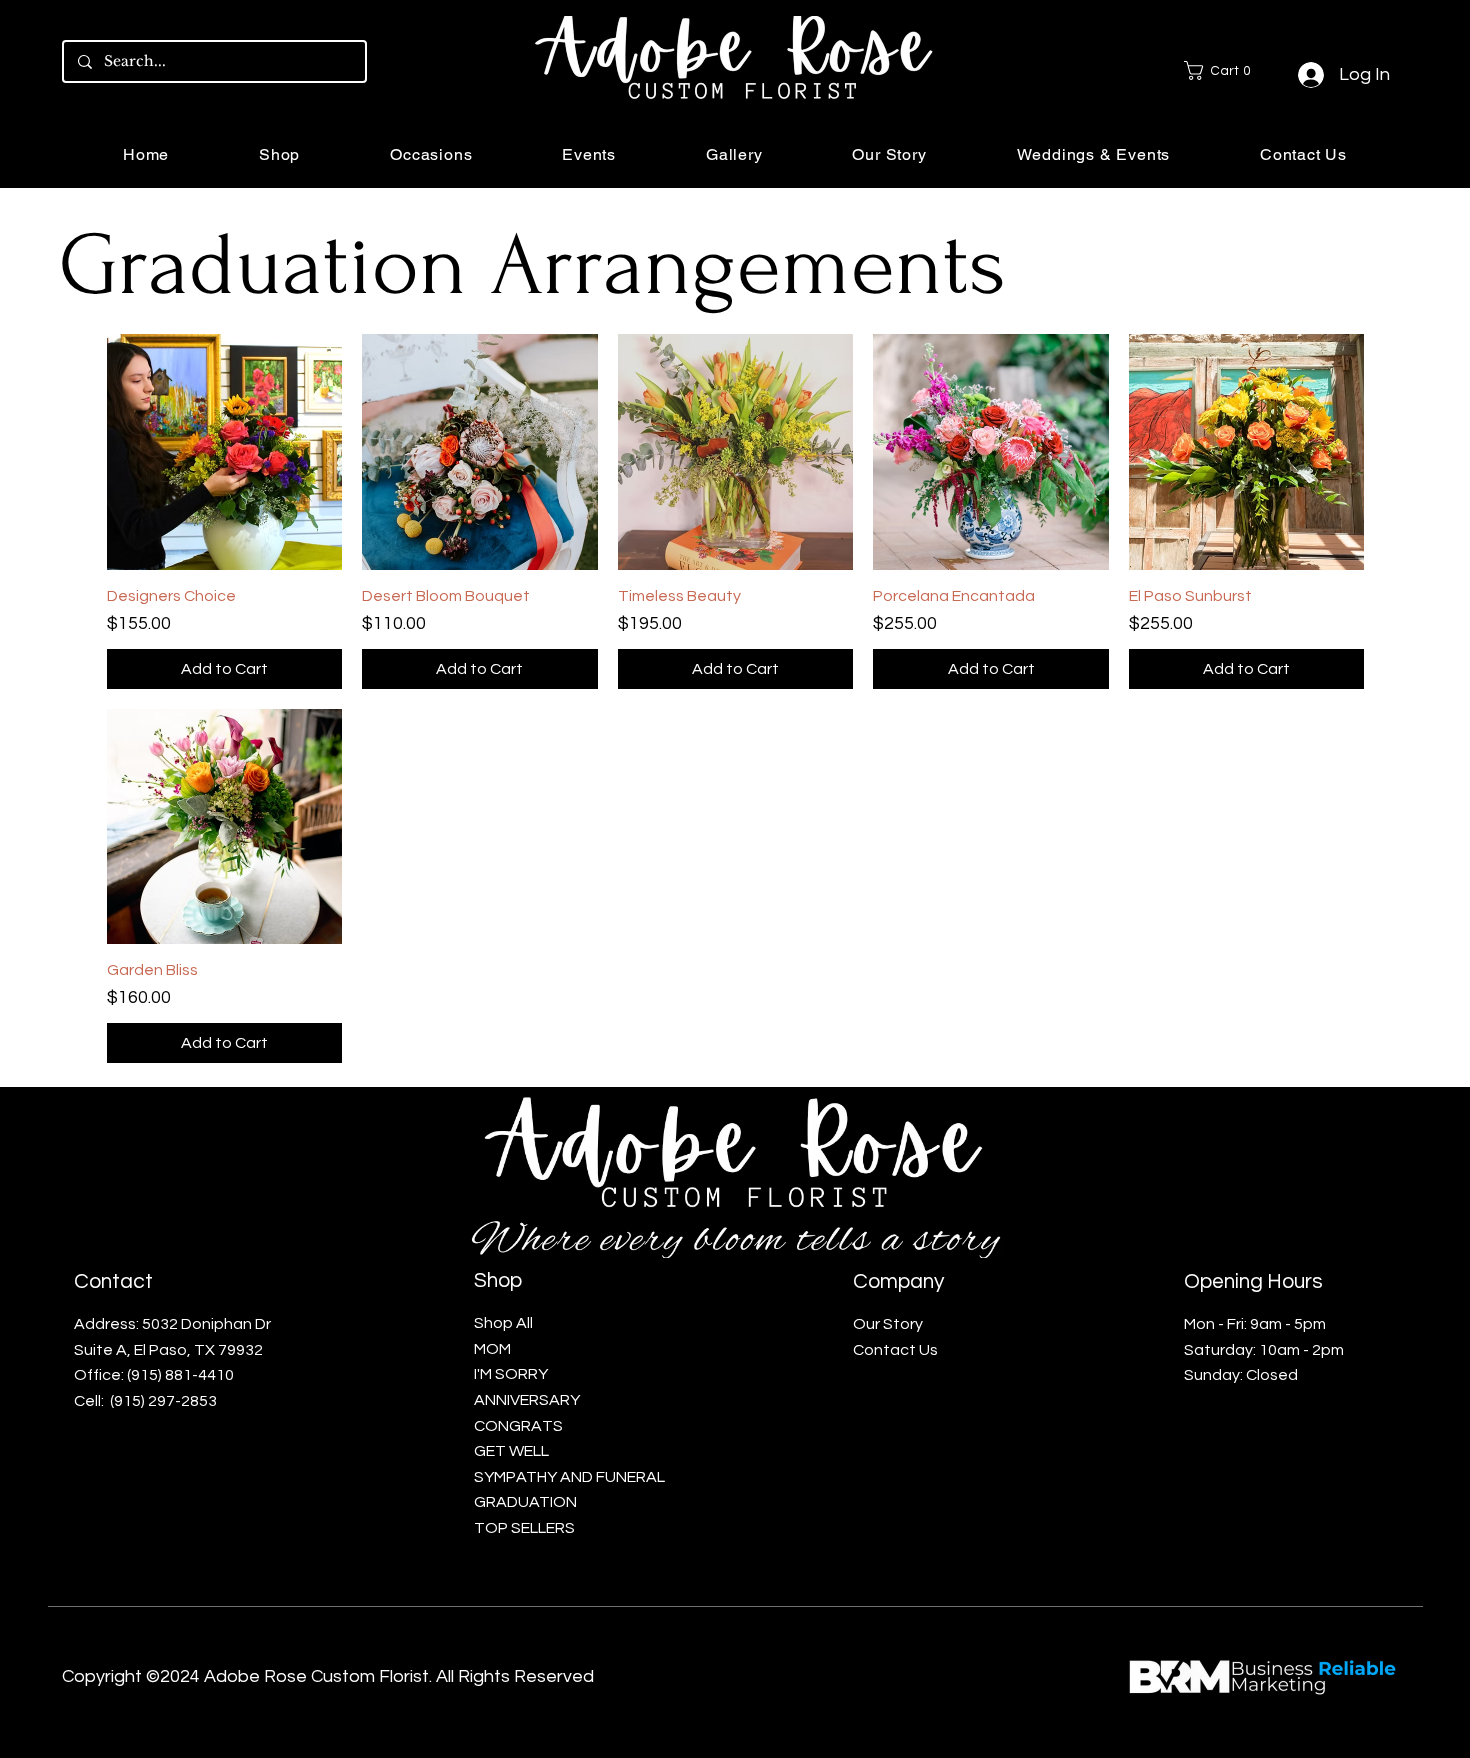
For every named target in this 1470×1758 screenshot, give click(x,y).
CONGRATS (518, 1426)
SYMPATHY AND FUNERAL (569, 1477)
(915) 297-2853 (163, 1401)
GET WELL (511, 1451)
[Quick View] (225, 452)
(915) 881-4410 (180, 1375)
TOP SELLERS (524, 1528)
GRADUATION (525, 1502)
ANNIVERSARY (528, 1400)
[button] (1224, 70)
